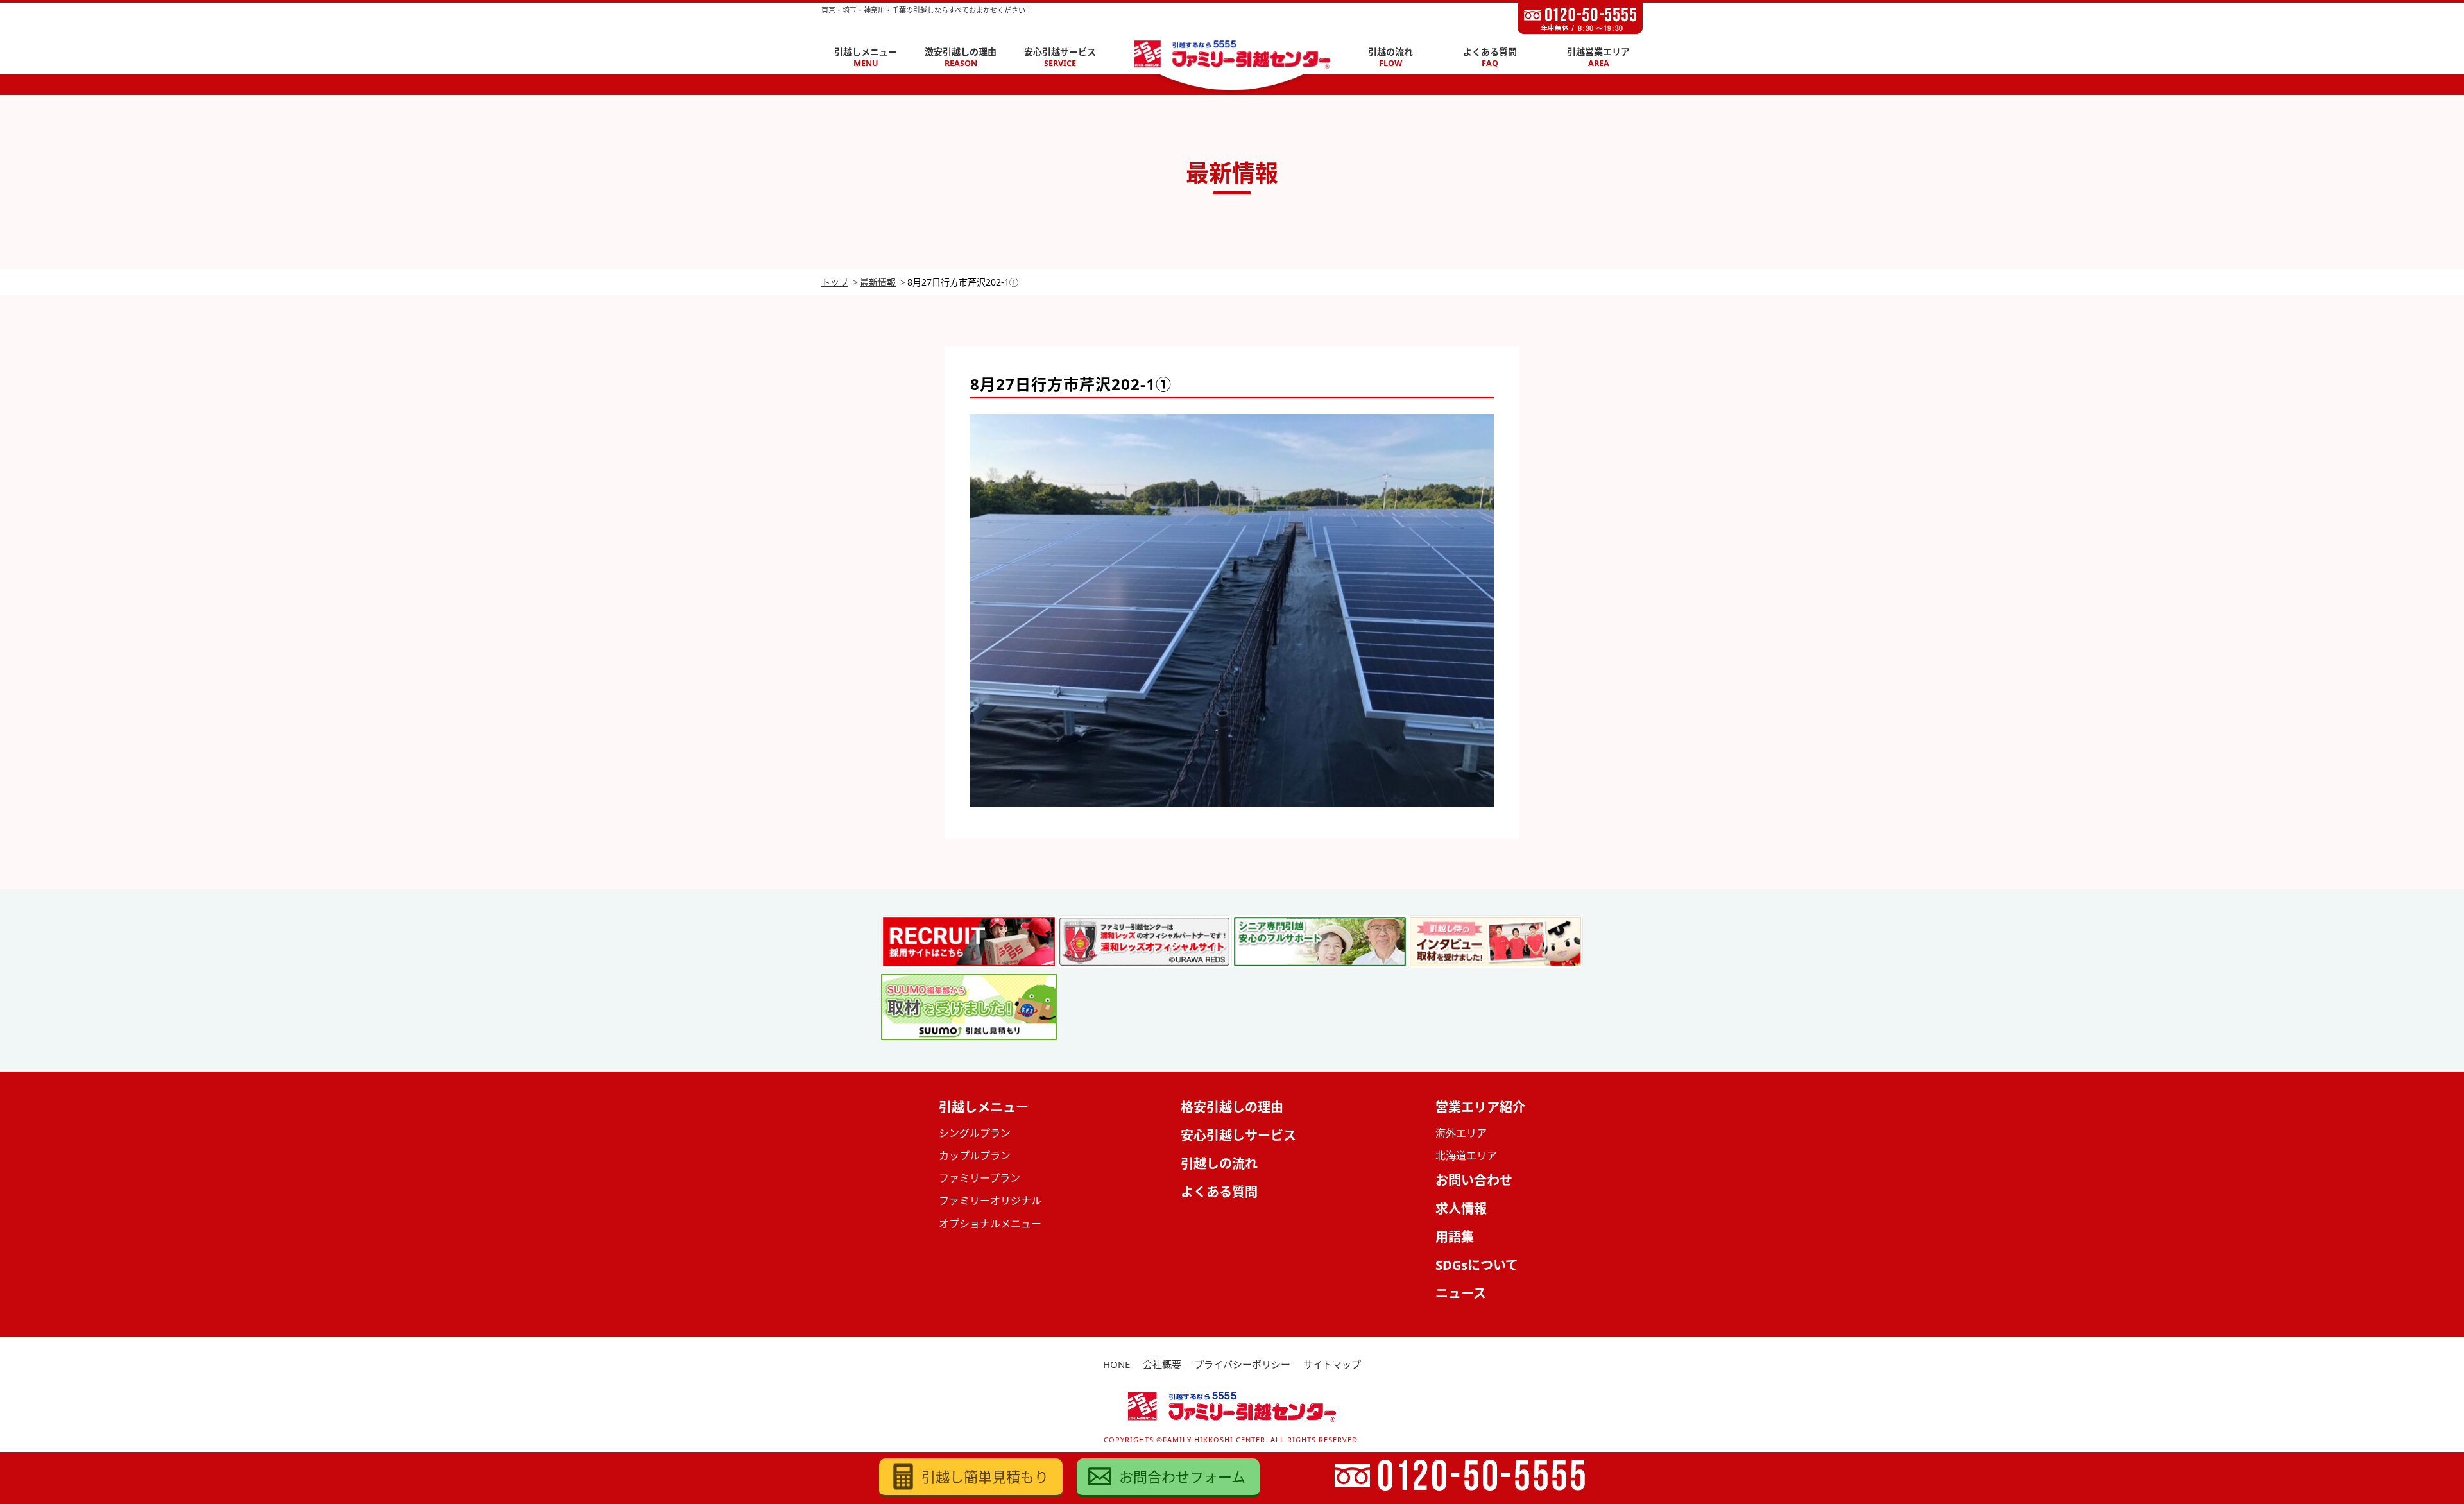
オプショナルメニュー (990, 1224)
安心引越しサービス (1238, 1135)
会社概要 (1162, 1364)
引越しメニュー (866, 57)
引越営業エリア (1598, 57)
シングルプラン (975, 1133)
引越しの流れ (1219, 1164)
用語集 (1455, 1237)
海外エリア (1461, 1133)
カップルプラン (975, 1156)
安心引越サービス (1060, 57)
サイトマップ (1332, 1364)
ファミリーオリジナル (990, 1201)
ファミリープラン (980, 1178)
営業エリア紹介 (1480, 1107)
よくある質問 (1490, 57)
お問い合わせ (1474, 1180)
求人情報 (1461, 1209)
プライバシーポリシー (1242, 1364)
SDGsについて (1477, 1265)
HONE (1116, 1364)
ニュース (1461, 1293)
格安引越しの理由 (1232, 1107)
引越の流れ (1390, 57)
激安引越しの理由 (961, 57)
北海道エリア (1466, 1156)
